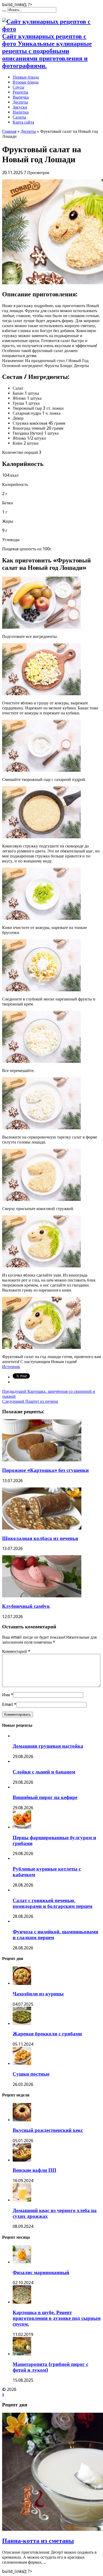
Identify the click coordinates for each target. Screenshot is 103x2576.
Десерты (20, 102)
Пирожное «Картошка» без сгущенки (45, 1470)
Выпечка (21, 97)
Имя (6, 1695)
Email (8, 1704)
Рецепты (20, 92)
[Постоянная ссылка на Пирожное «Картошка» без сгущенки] (42, 1460)
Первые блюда (26, 77)
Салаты (19, 117)
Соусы (18, 87)
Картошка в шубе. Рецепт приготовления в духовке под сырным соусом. (57, 2318)
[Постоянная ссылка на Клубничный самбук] (42, 1596)
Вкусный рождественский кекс (48, 2130)
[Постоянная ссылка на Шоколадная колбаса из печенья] (42, 1528)
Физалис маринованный (41, 2272)
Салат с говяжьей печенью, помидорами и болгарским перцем (53, 1903)
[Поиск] (4, 11)
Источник (11, 1367)
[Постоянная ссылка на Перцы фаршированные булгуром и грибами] (22, 1827)
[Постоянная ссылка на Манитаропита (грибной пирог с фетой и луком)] (22, 2354)
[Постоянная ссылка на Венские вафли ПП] (22, 2160)
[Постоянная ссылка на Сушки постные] (22, 2064)
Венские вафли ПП (34, 2170)
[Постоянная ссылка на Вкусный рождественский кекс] (22, 2120)
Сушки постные (31, 2074)
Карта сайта (23, 122)
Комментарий (16, 1651)
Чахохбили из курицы (38, 1994)
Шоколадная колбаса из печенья (40, 1538)
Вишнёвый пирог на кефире (45, 1797)
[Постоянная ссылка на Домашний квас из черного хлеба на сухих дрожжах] (22, 2200)
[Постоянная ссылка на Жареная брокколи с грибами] (22, 2024)
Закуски (20, 107)
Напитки (21, 112)
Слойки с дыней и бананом (44, 1772)
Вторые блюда (26, 82)
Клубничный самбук (26, 1606)
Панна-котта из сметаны (38, 2541)
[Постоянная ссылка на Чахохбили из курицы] (22, 1983)
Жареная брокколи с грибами (47, 2034)
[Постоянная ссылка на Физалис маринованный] (22, 2262)
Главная (9, 131)
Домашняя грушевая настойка (48, 1746)
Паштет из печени (30, 1401)
